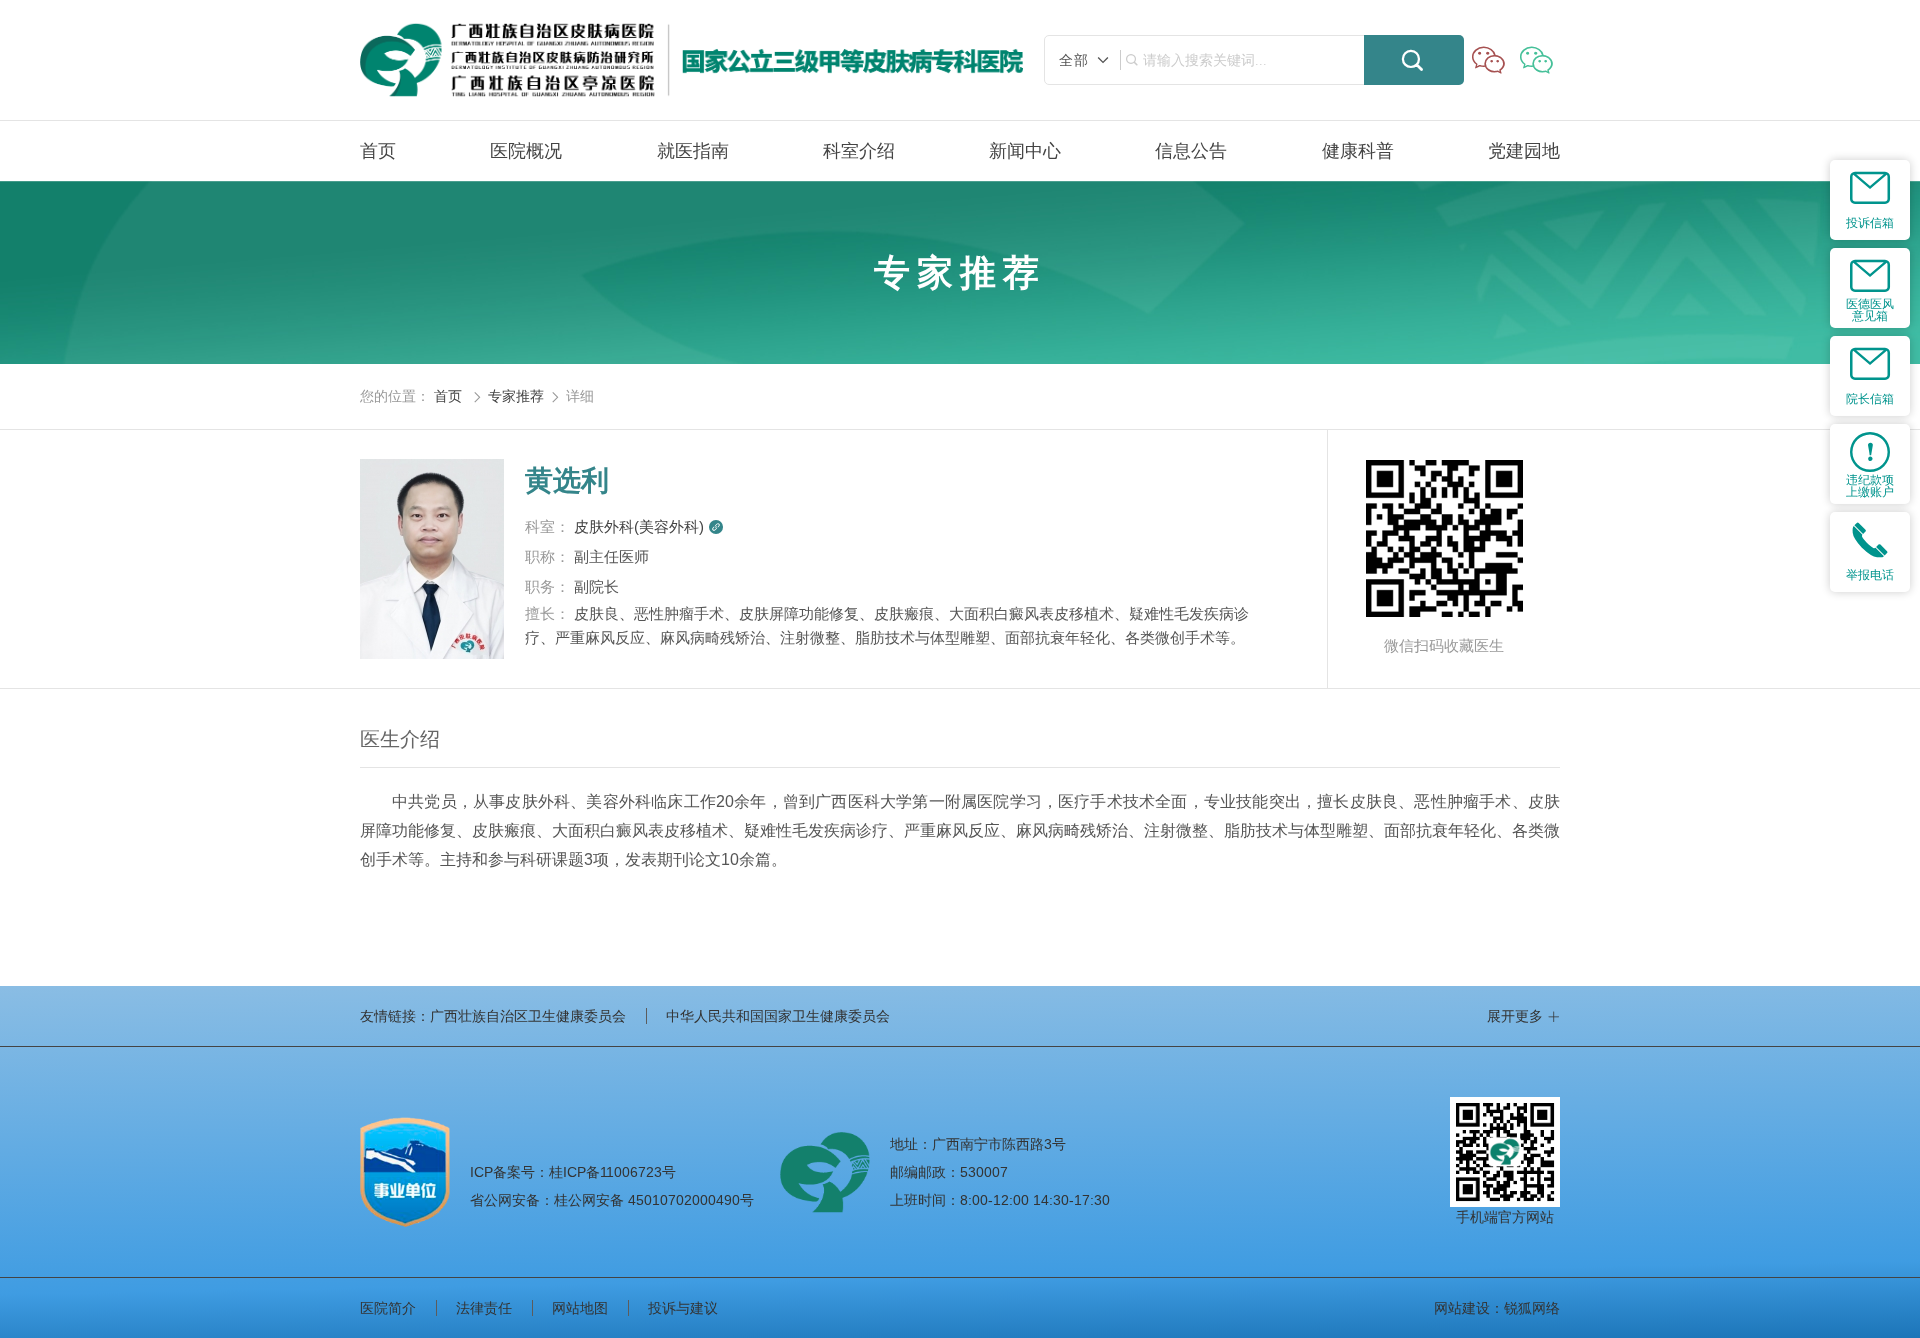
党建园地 (1524, 151)
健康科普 (1358, 151)
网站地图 (580, 1308)
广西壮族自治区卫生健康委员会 (528, 1016)
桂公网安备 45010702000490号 (612, 1200)
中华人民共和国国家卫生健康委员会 (778, 1016)
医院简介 (388, 1308)
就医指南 (693, 151)
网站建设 (1462, 1308)
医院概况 (526, 151)
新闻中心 (1025, 151)
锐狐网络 (1532, 1308)
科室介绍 (859, 151)
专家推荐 (516, 396)
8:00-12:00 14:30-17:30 (1035, 1200)
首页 (378, 151)
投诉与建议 (683, 1308)
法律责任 (484, 1308)
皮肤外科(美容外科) (649, 526)
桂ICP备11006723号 (573, 1172)
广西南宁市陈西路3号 (999, 1144)
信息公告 (1191, 151)
